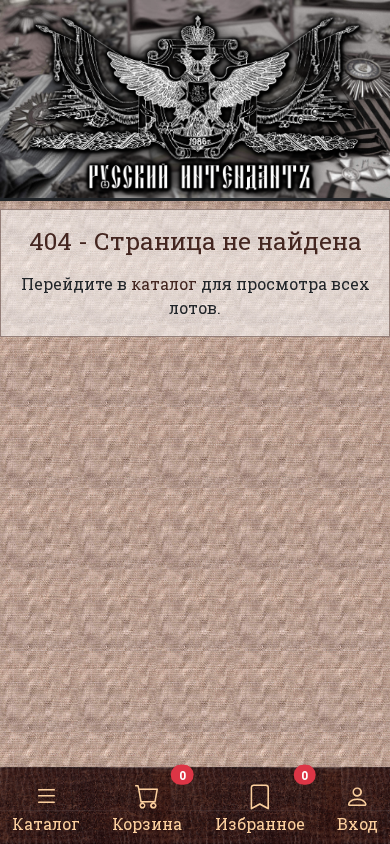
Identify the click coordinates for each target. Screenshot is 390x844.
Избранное (260, 823)
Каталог (46, 823)
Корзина (147, 823)
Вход (357, 823)
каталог (164, 283)
